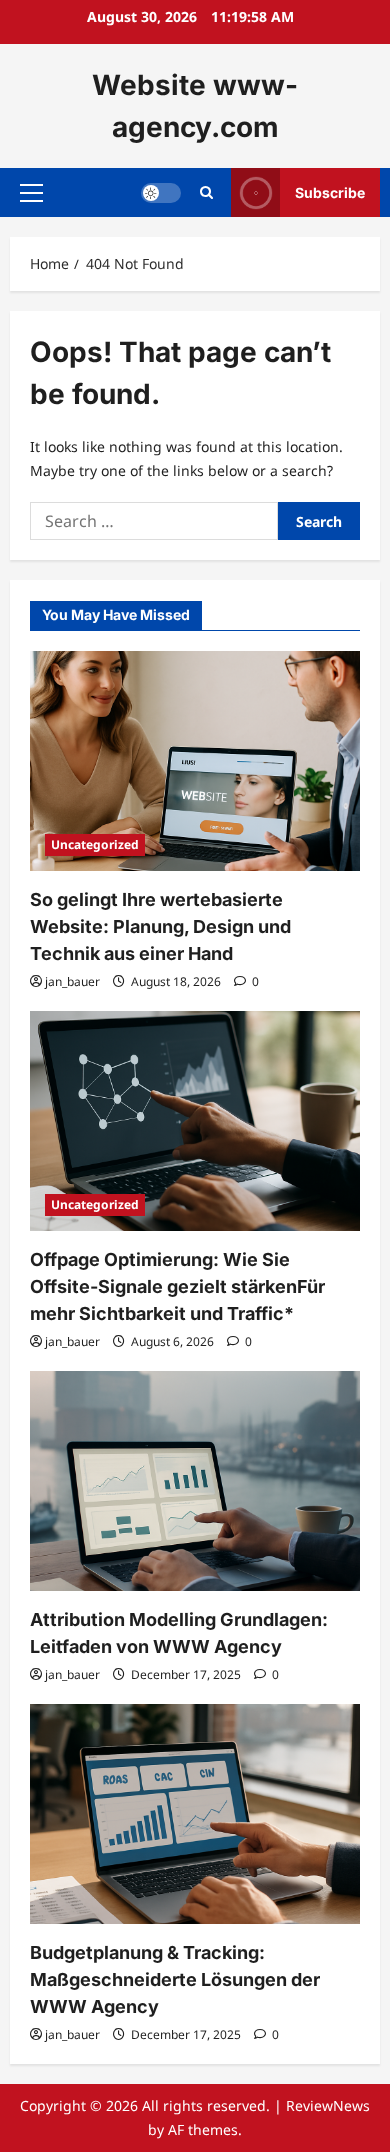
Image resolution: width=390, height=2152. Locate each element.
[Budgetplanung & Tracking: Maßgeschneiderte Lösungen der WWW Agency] (195, 1814)
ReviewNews (328, 2105)
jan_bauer (72, 981)
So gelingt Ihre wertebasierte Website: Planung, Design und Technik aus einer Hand (160, 926)
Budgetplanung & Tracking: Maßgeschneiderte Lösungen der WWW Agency (175, 1979)
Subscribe (330, 192)
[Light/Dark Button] (161, 193)
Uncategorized (95, 844)
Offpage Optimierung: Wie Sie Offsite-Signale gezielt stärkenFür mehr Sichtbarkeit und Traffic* (177, 1286)
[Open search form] (206, 192)
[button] (31, 193)
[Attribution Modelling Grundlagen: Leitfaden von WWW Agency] (195, 1481)
